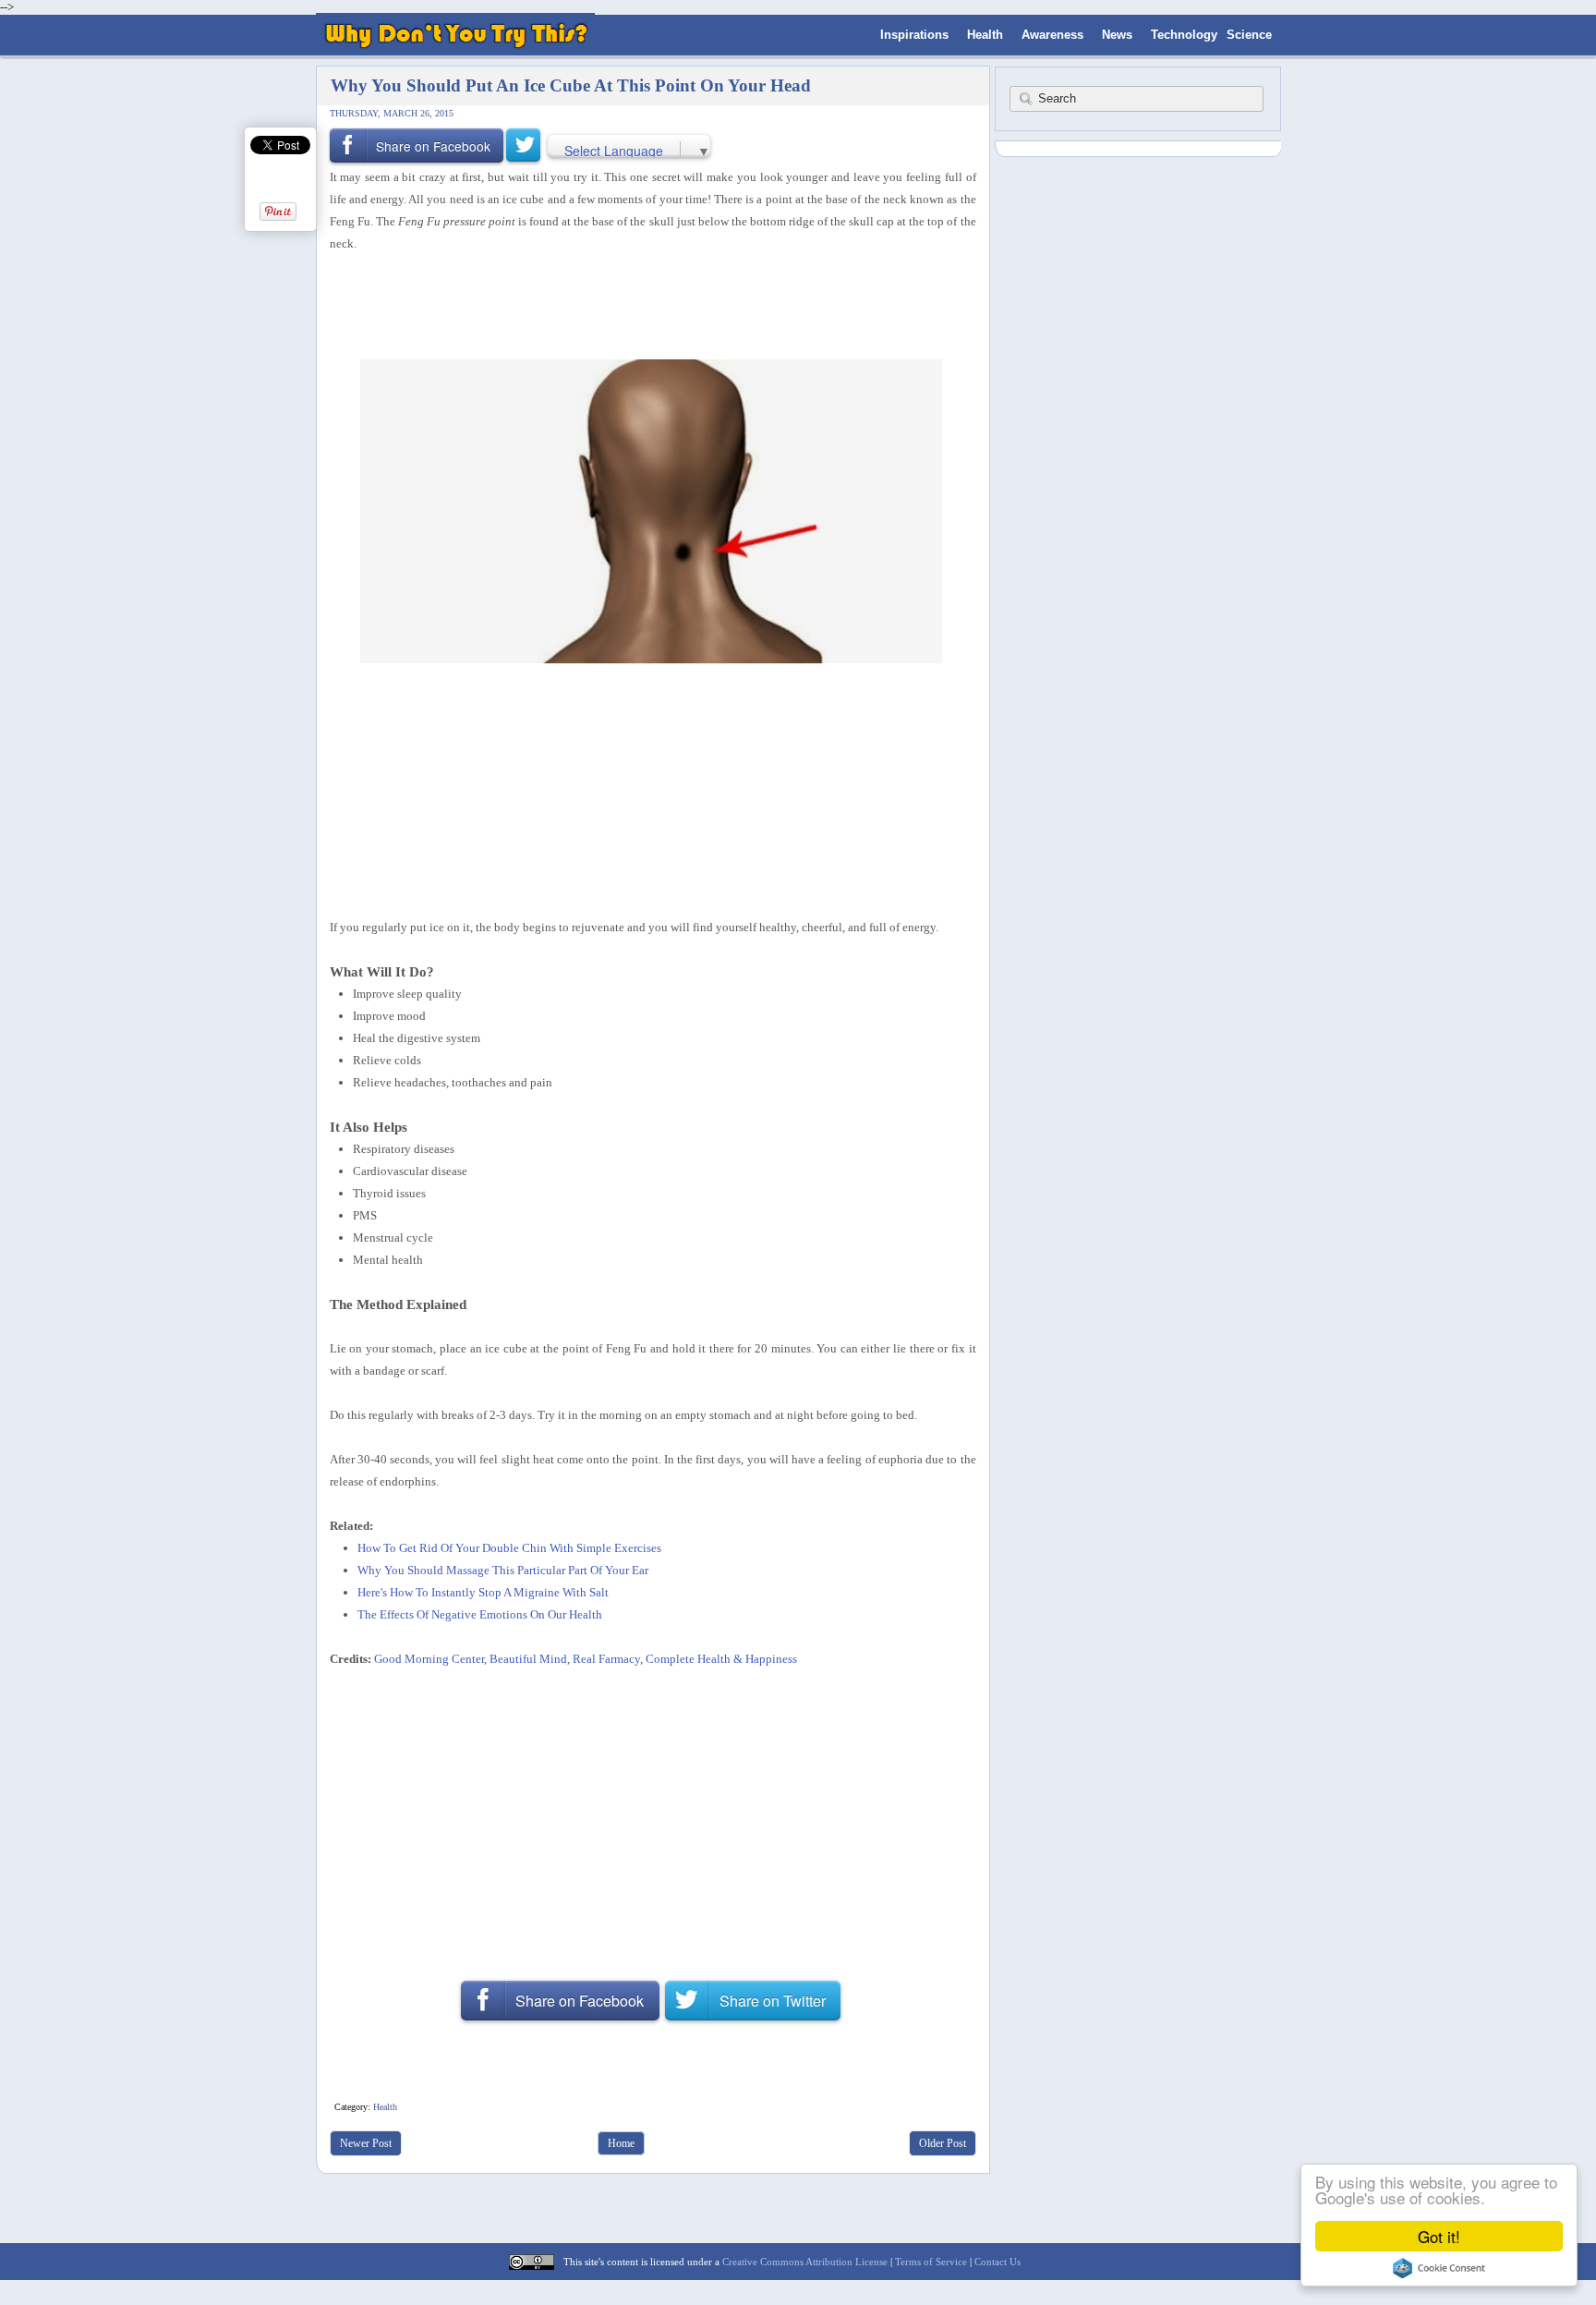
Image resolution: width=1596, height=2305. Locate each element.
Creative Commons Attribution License (805, 2262)
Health (985, 35)
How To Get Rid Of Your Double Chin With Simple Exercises (509, 1548)
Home (621, 2143)
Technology (1184, 35)
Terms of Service (931, 2262)
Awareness (1052, 35)
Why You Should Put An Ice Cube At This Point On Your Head (571, 85)
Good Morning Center (429, 1659)
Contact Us (997, 2262)
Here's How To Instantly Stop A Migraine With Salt (483, 1592)
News (1117, 35)
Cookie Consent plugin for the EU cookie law (1439, 2268)
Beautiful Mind (528, 1659)
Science (1249, 35)
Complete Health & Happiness (721, 1659)
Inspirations (914, 35)
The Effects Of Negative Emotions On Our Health (480, 1614)
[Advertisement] (647, 304)
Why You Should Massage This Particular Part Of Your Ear (503, 1570)
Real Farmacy (606, 1659)
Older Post (943, 2143)
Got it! (1439, 2236)
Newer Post (366, 2143)
